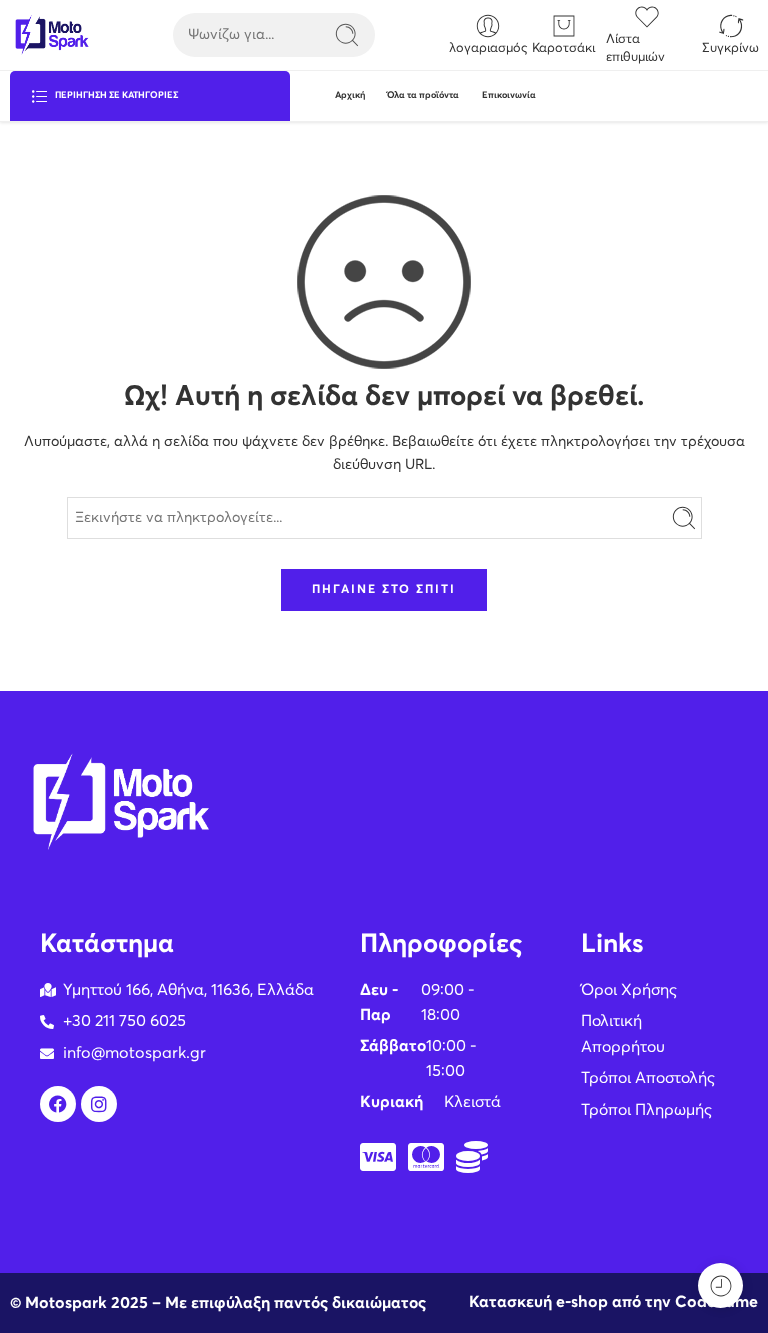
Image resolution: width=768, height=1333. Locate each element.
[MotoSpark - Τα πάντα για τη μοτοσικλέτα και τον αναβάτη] (51, 35)
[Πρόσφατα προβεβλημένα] (720, 1285)
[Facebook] (58, 1104)
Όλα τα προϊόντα (423, 95)
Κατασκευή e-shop (538, 1302)
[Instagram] (99, 1104)
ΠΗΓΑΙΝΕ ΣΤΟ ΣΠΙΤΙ (384, 590)
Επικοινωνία (509, 95)
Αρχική (350, 95)
